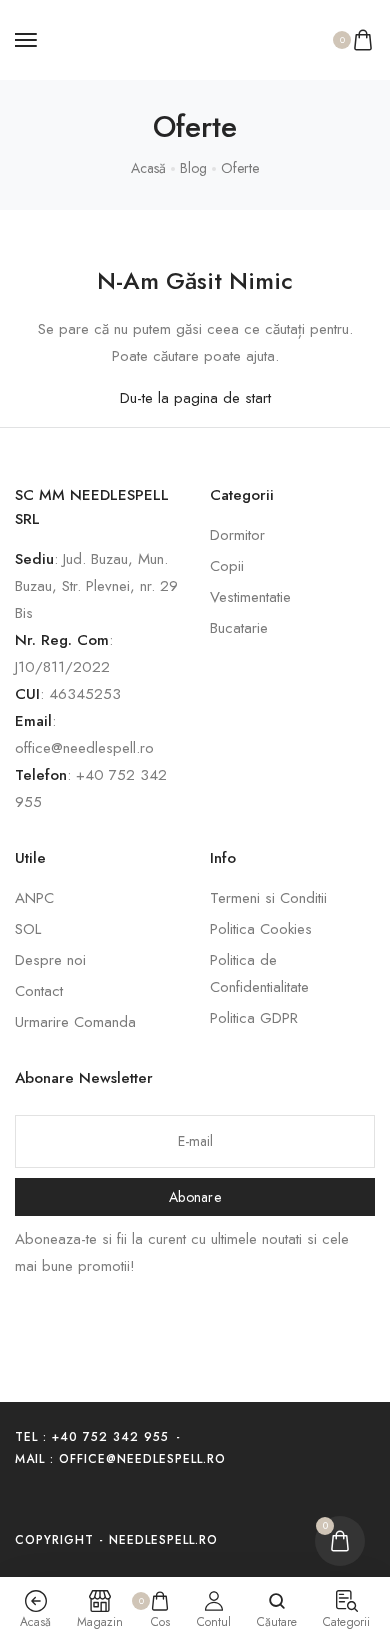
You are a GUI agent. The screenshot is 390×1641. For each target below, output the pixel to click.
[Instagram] (59, 1500)
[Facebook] (24, 1500)
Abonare (195, 1197)
